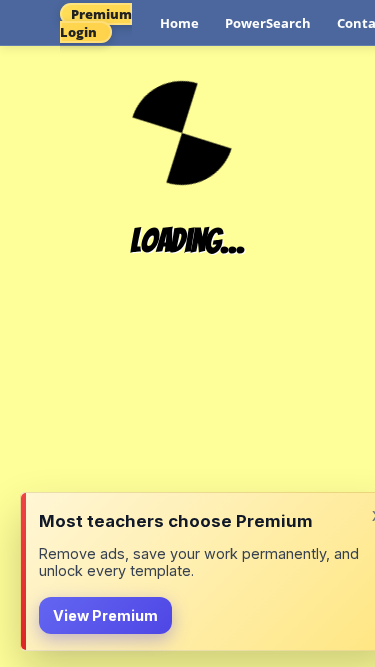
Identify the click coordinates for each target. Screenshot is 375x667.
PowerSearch (268, 23)
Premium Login (96, 23)
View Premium (105, 615)
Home (179, 23)
